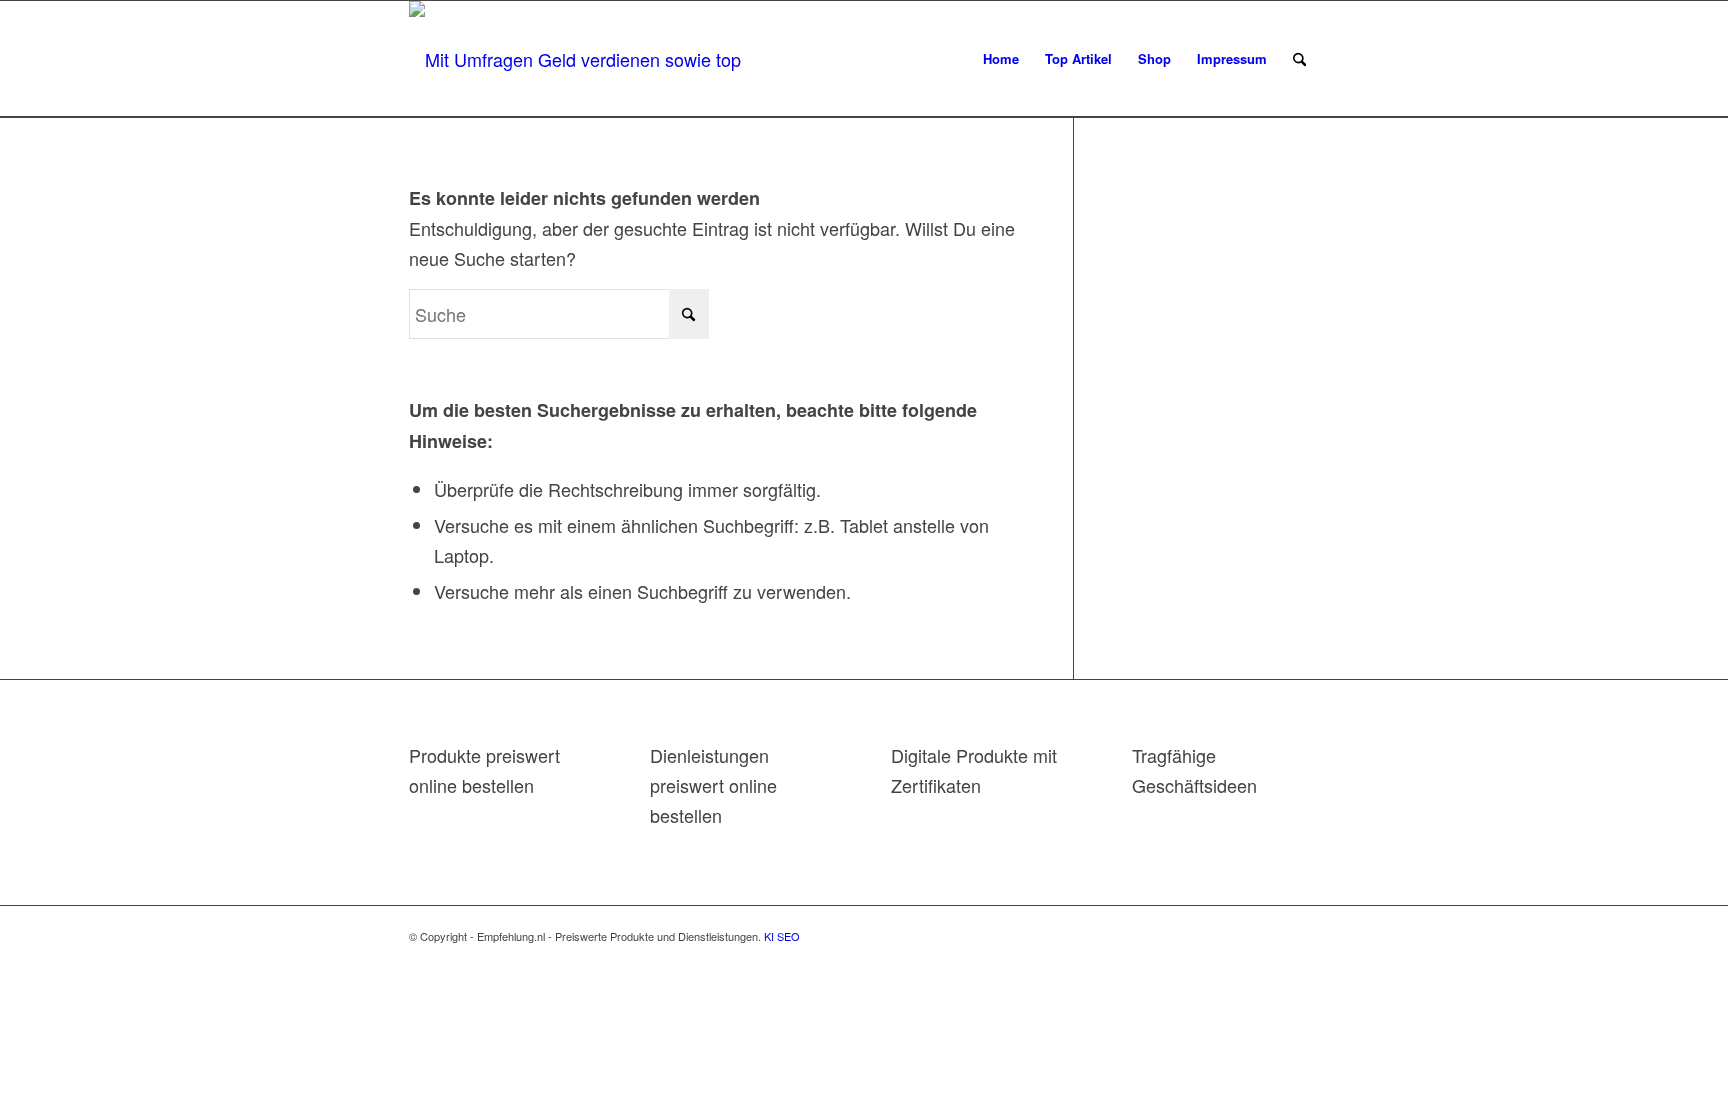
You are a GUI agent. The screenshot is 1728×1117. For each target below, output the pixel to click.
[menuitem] (1001, 59)
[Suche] (1299, 59)
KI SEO (782, 936)
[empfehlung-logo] (583, 59)
